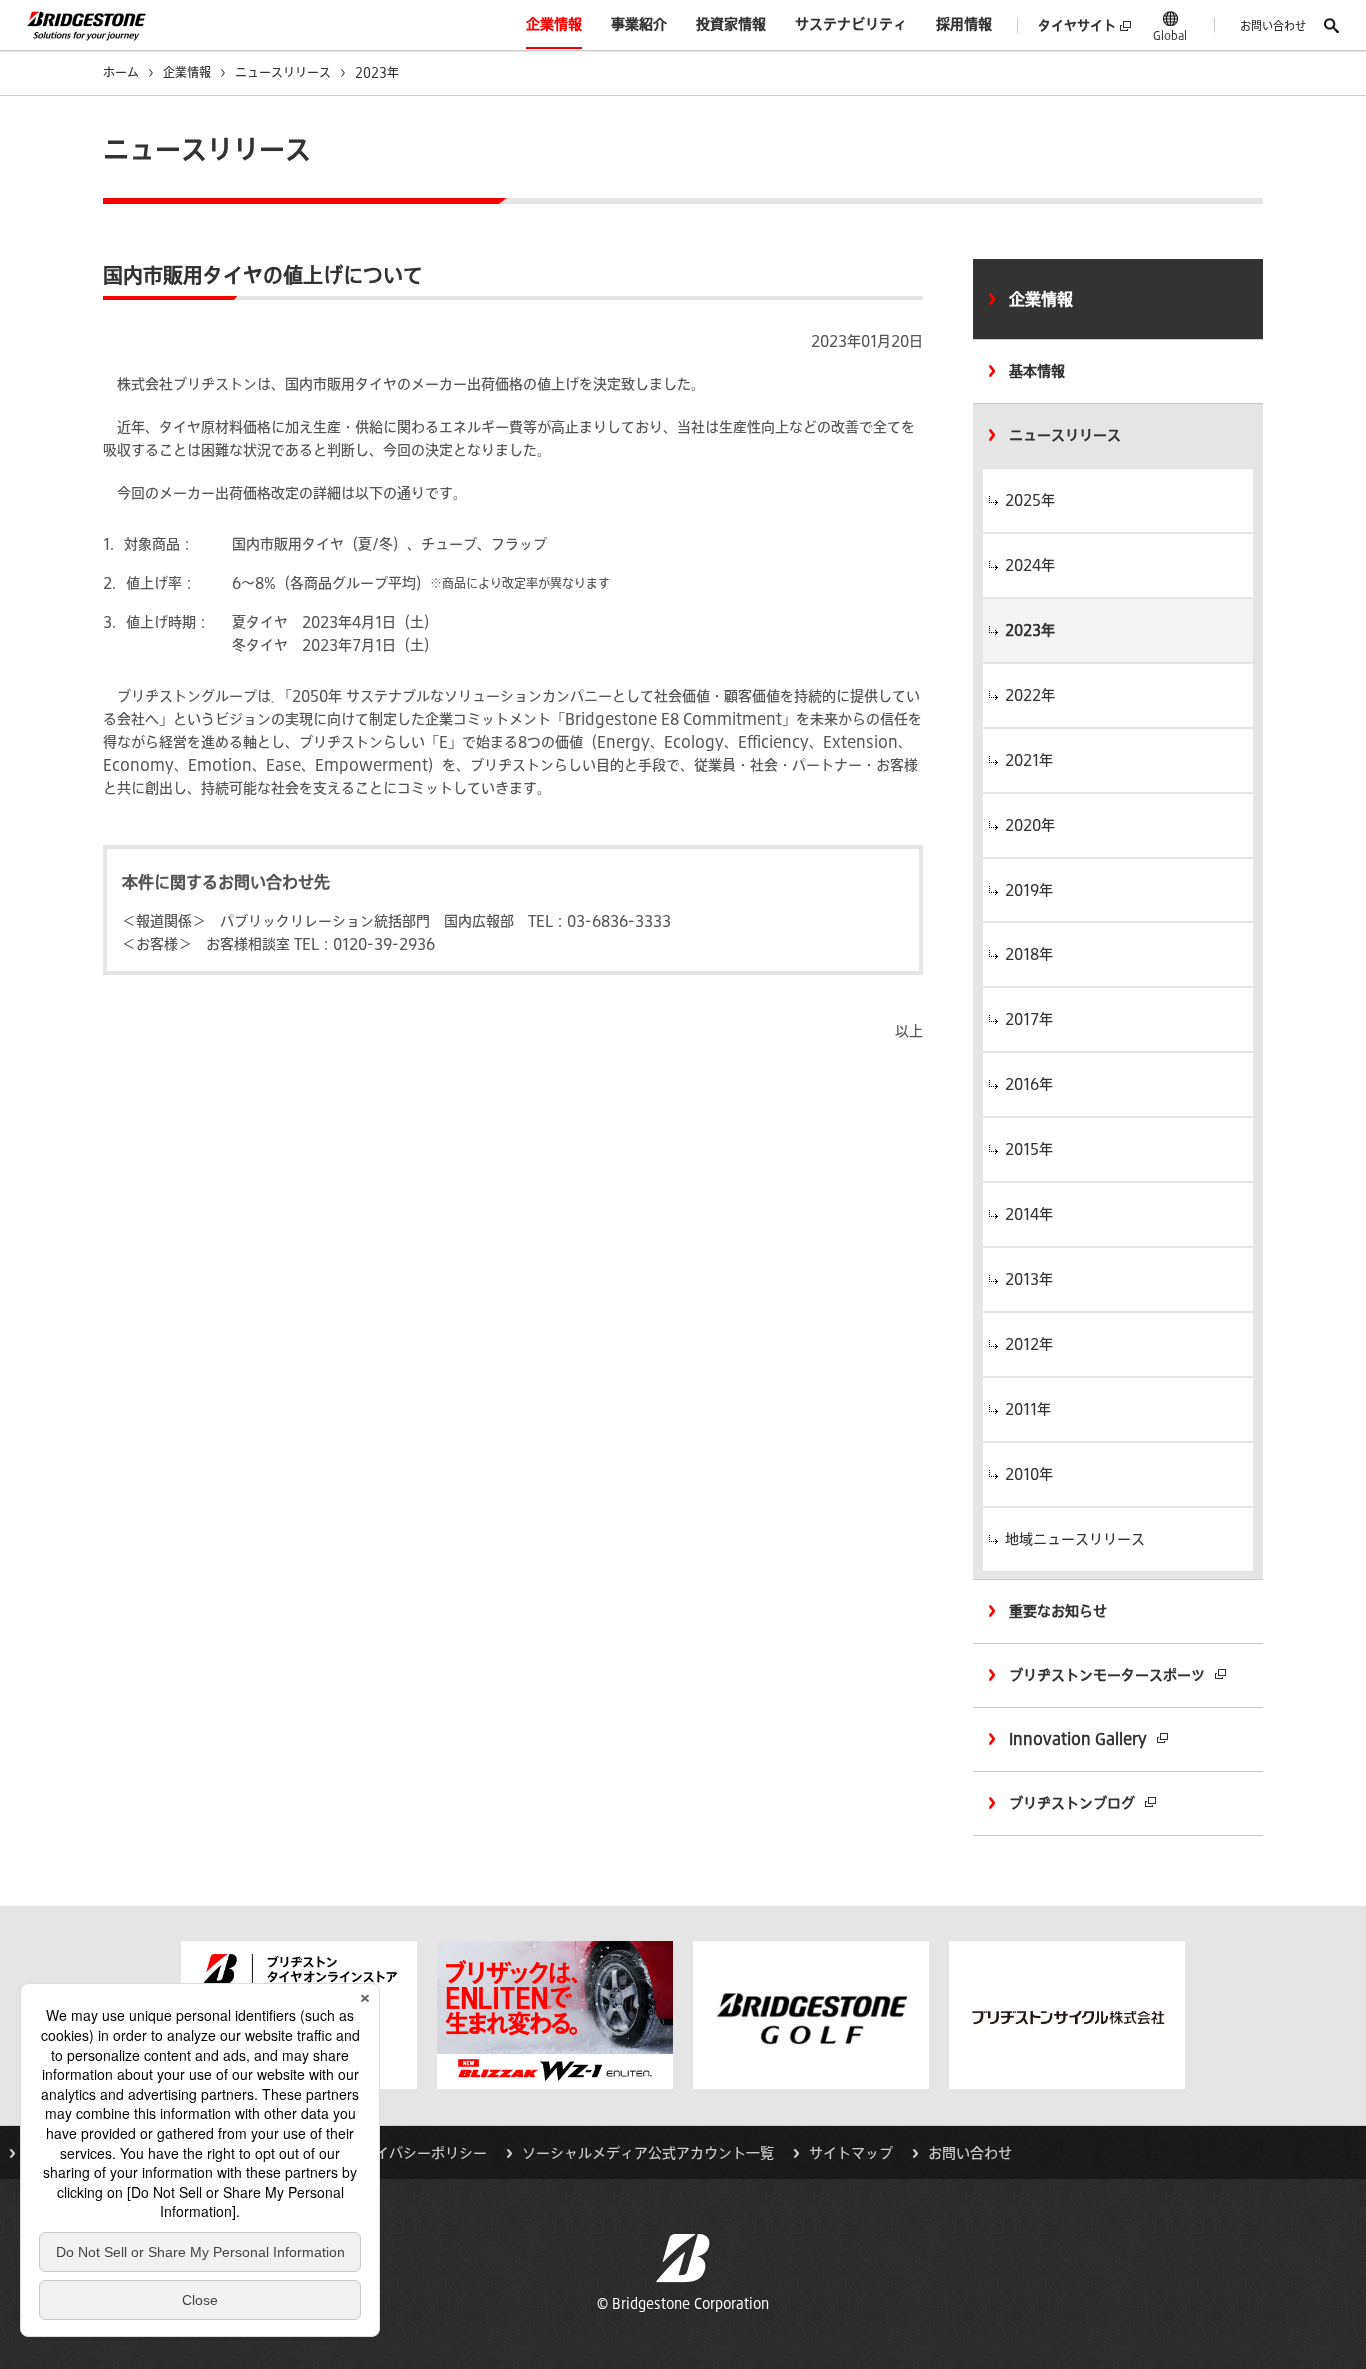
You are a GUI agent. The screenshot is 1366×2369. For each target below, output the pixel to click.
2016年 (1029, 1084)
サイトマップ (851, 2153)
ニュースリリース (283, 72)
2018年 (1029, 954)
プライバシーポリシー (417, 2153)
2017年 (1029, 1019)
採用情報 (964, 24)
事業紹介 (639, 24)
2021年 (1029, 760)
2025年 (1030, 500)
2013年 (1029, 1279)
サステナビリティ (851, 24)
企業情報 (554, 24)
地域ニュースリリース (1075, 1539)
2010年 (1029, 1474)
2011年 (1028, 1409)
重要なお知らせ (1058, 1611)
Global (1170, 35)
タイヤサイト (1077, 25)
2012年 (1029, 1344)
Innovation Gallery (1078, 1739)
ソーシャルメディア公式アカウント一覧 (648, 2153)
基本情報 (1037, 371)
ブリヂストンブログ (1072, 1803)
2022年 (1030, 695)
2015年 (1029, 1149)
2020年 (1030, 825)
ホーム (121, 72)
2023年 (1030, 630)
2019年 (1029, 890)
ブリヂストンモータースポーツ (1107, 1675)
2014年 (1029, 1214)
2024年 (1030, 565)
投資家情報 (731, 24)
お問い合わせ (1273, 25)
